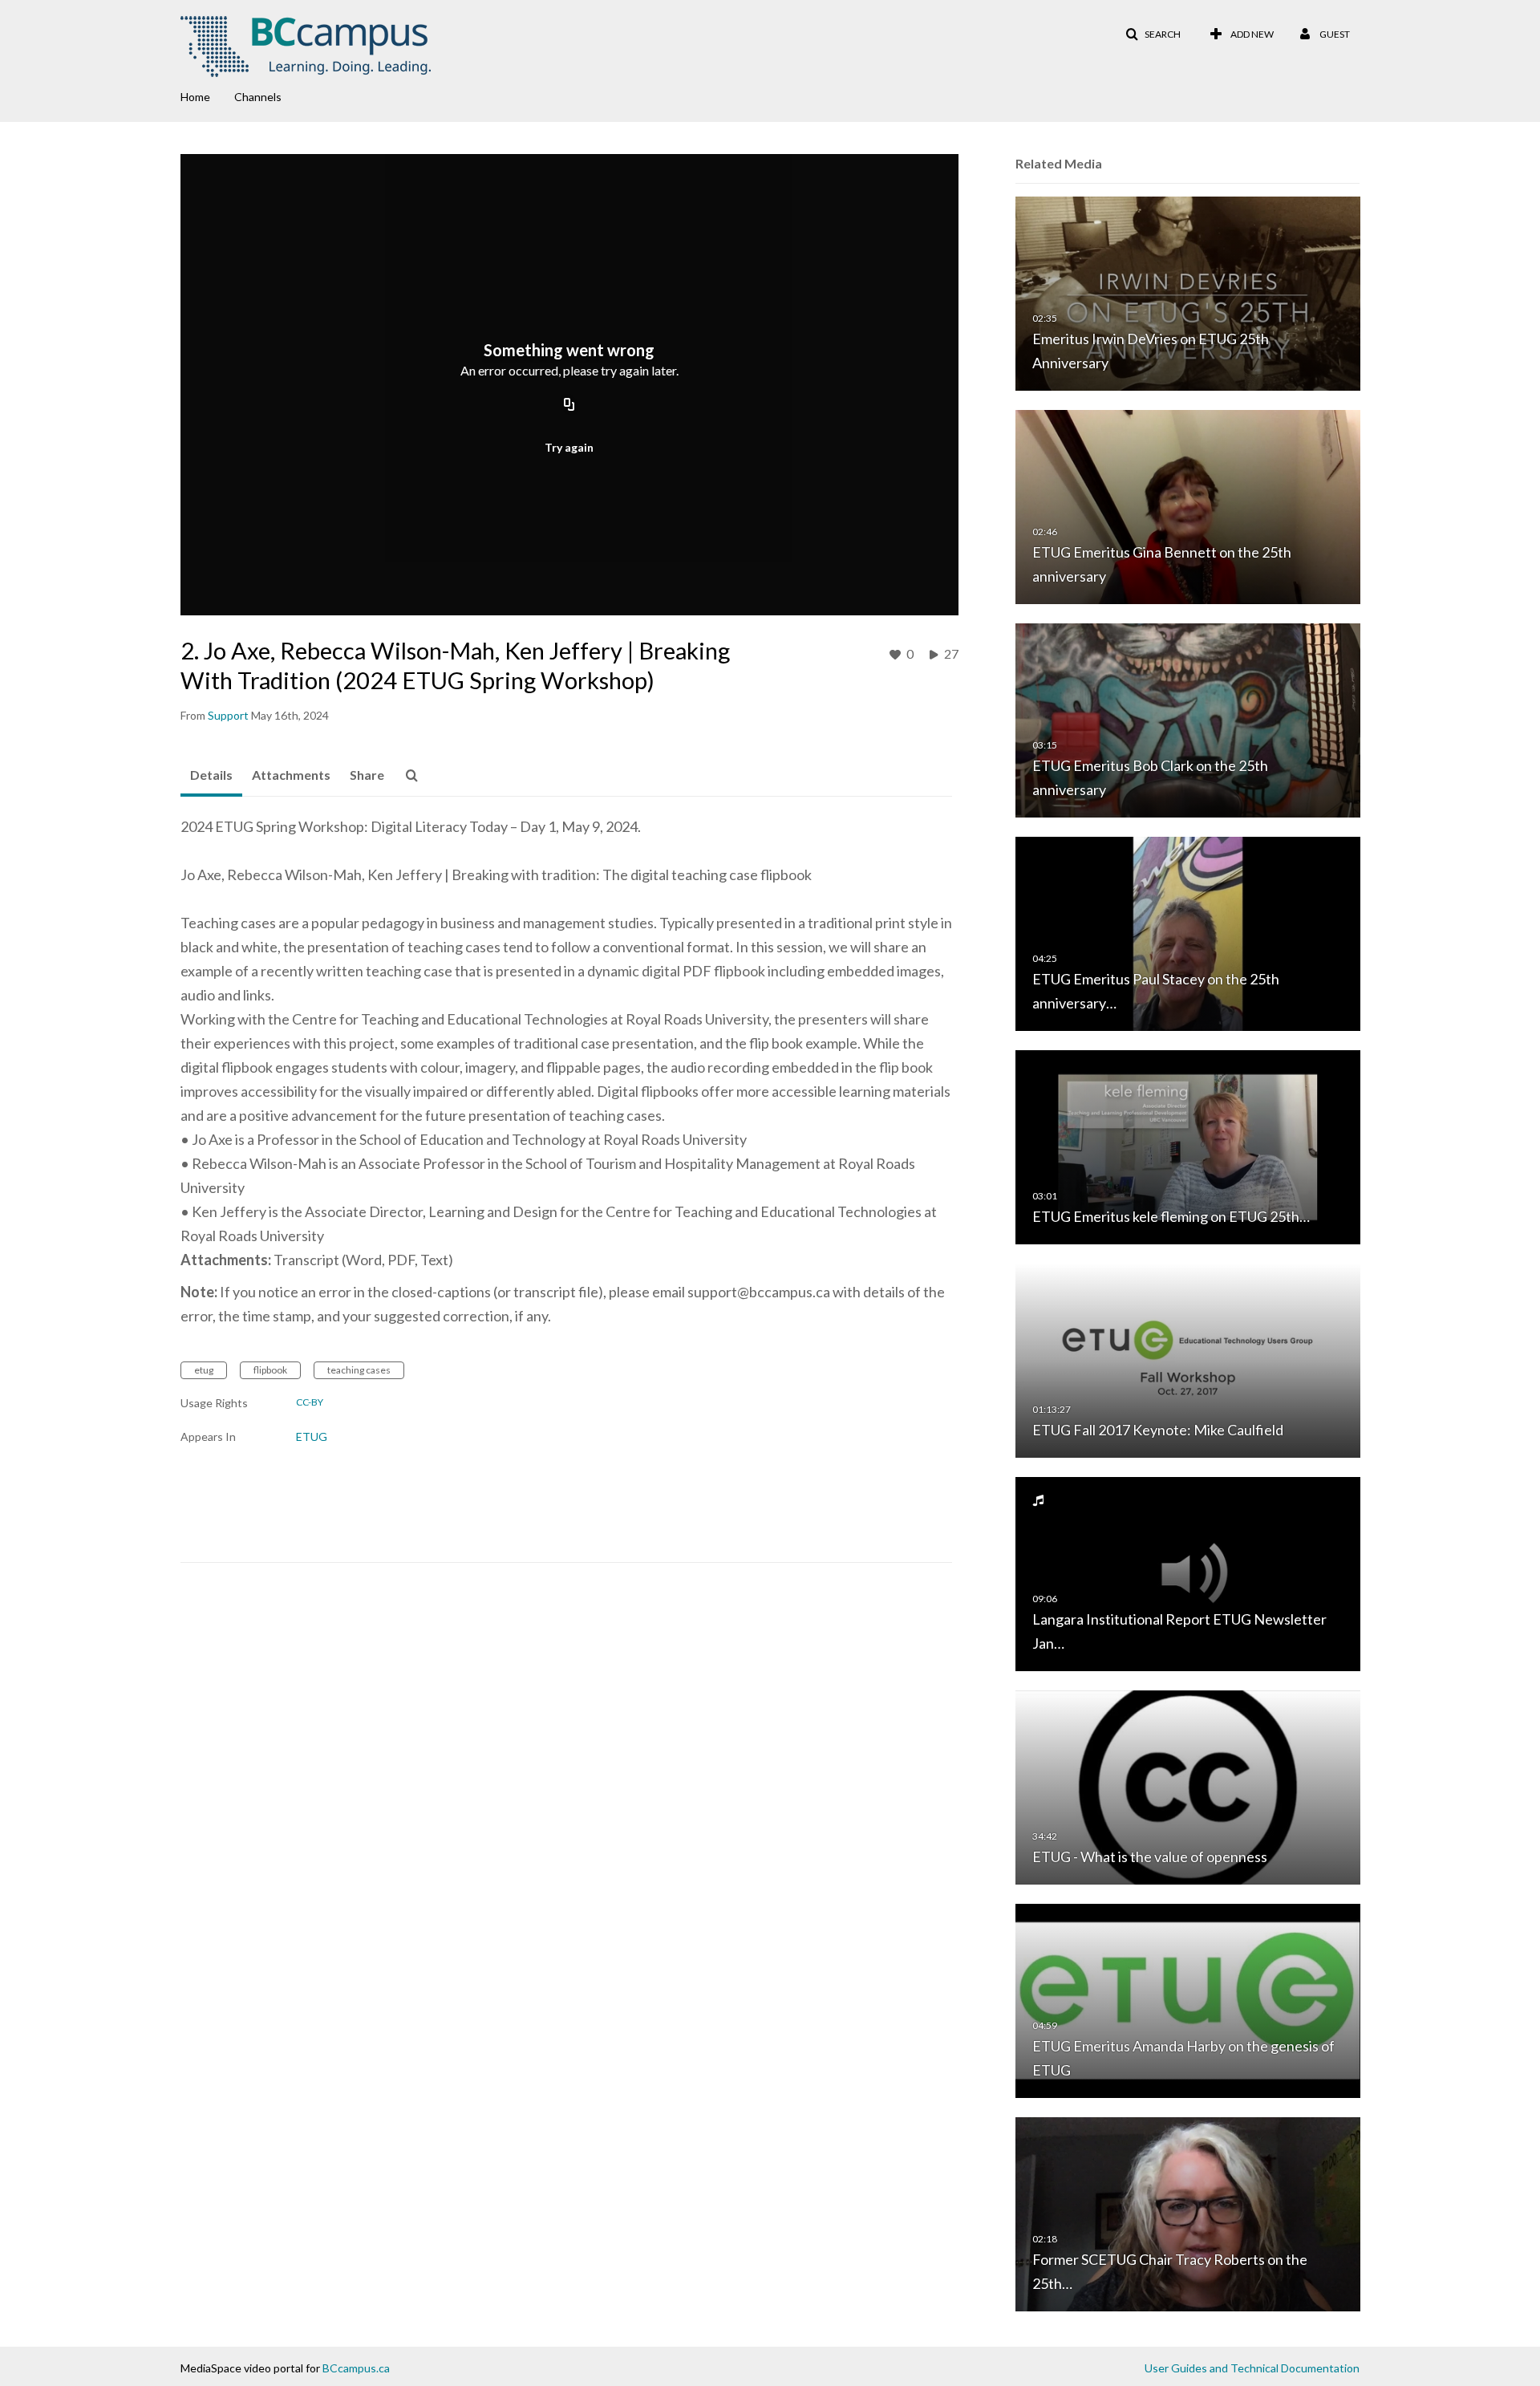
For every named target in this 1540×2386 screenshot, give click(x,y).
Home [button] (195, 97)
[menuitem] (207, 95)
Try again (569, 447)
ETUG (312, 1436)
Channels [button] (258, 97)
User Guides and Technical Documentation (1252, 2368)
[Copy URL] (569, 405)
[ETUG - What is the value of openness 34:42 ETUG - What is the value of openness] (1188, 1786)
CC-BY (310, 1402)
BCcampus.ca (356, 2368)
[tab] (211, 776)
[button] (1153, 34)
